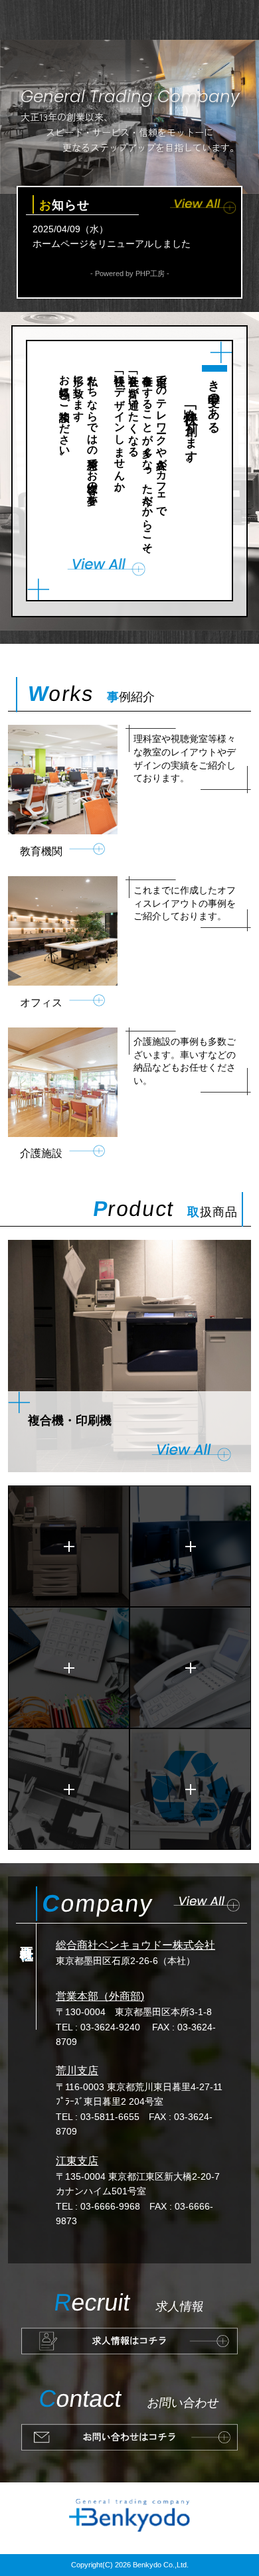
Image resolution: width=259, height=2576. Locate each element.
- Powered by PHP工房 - (130, 273)
